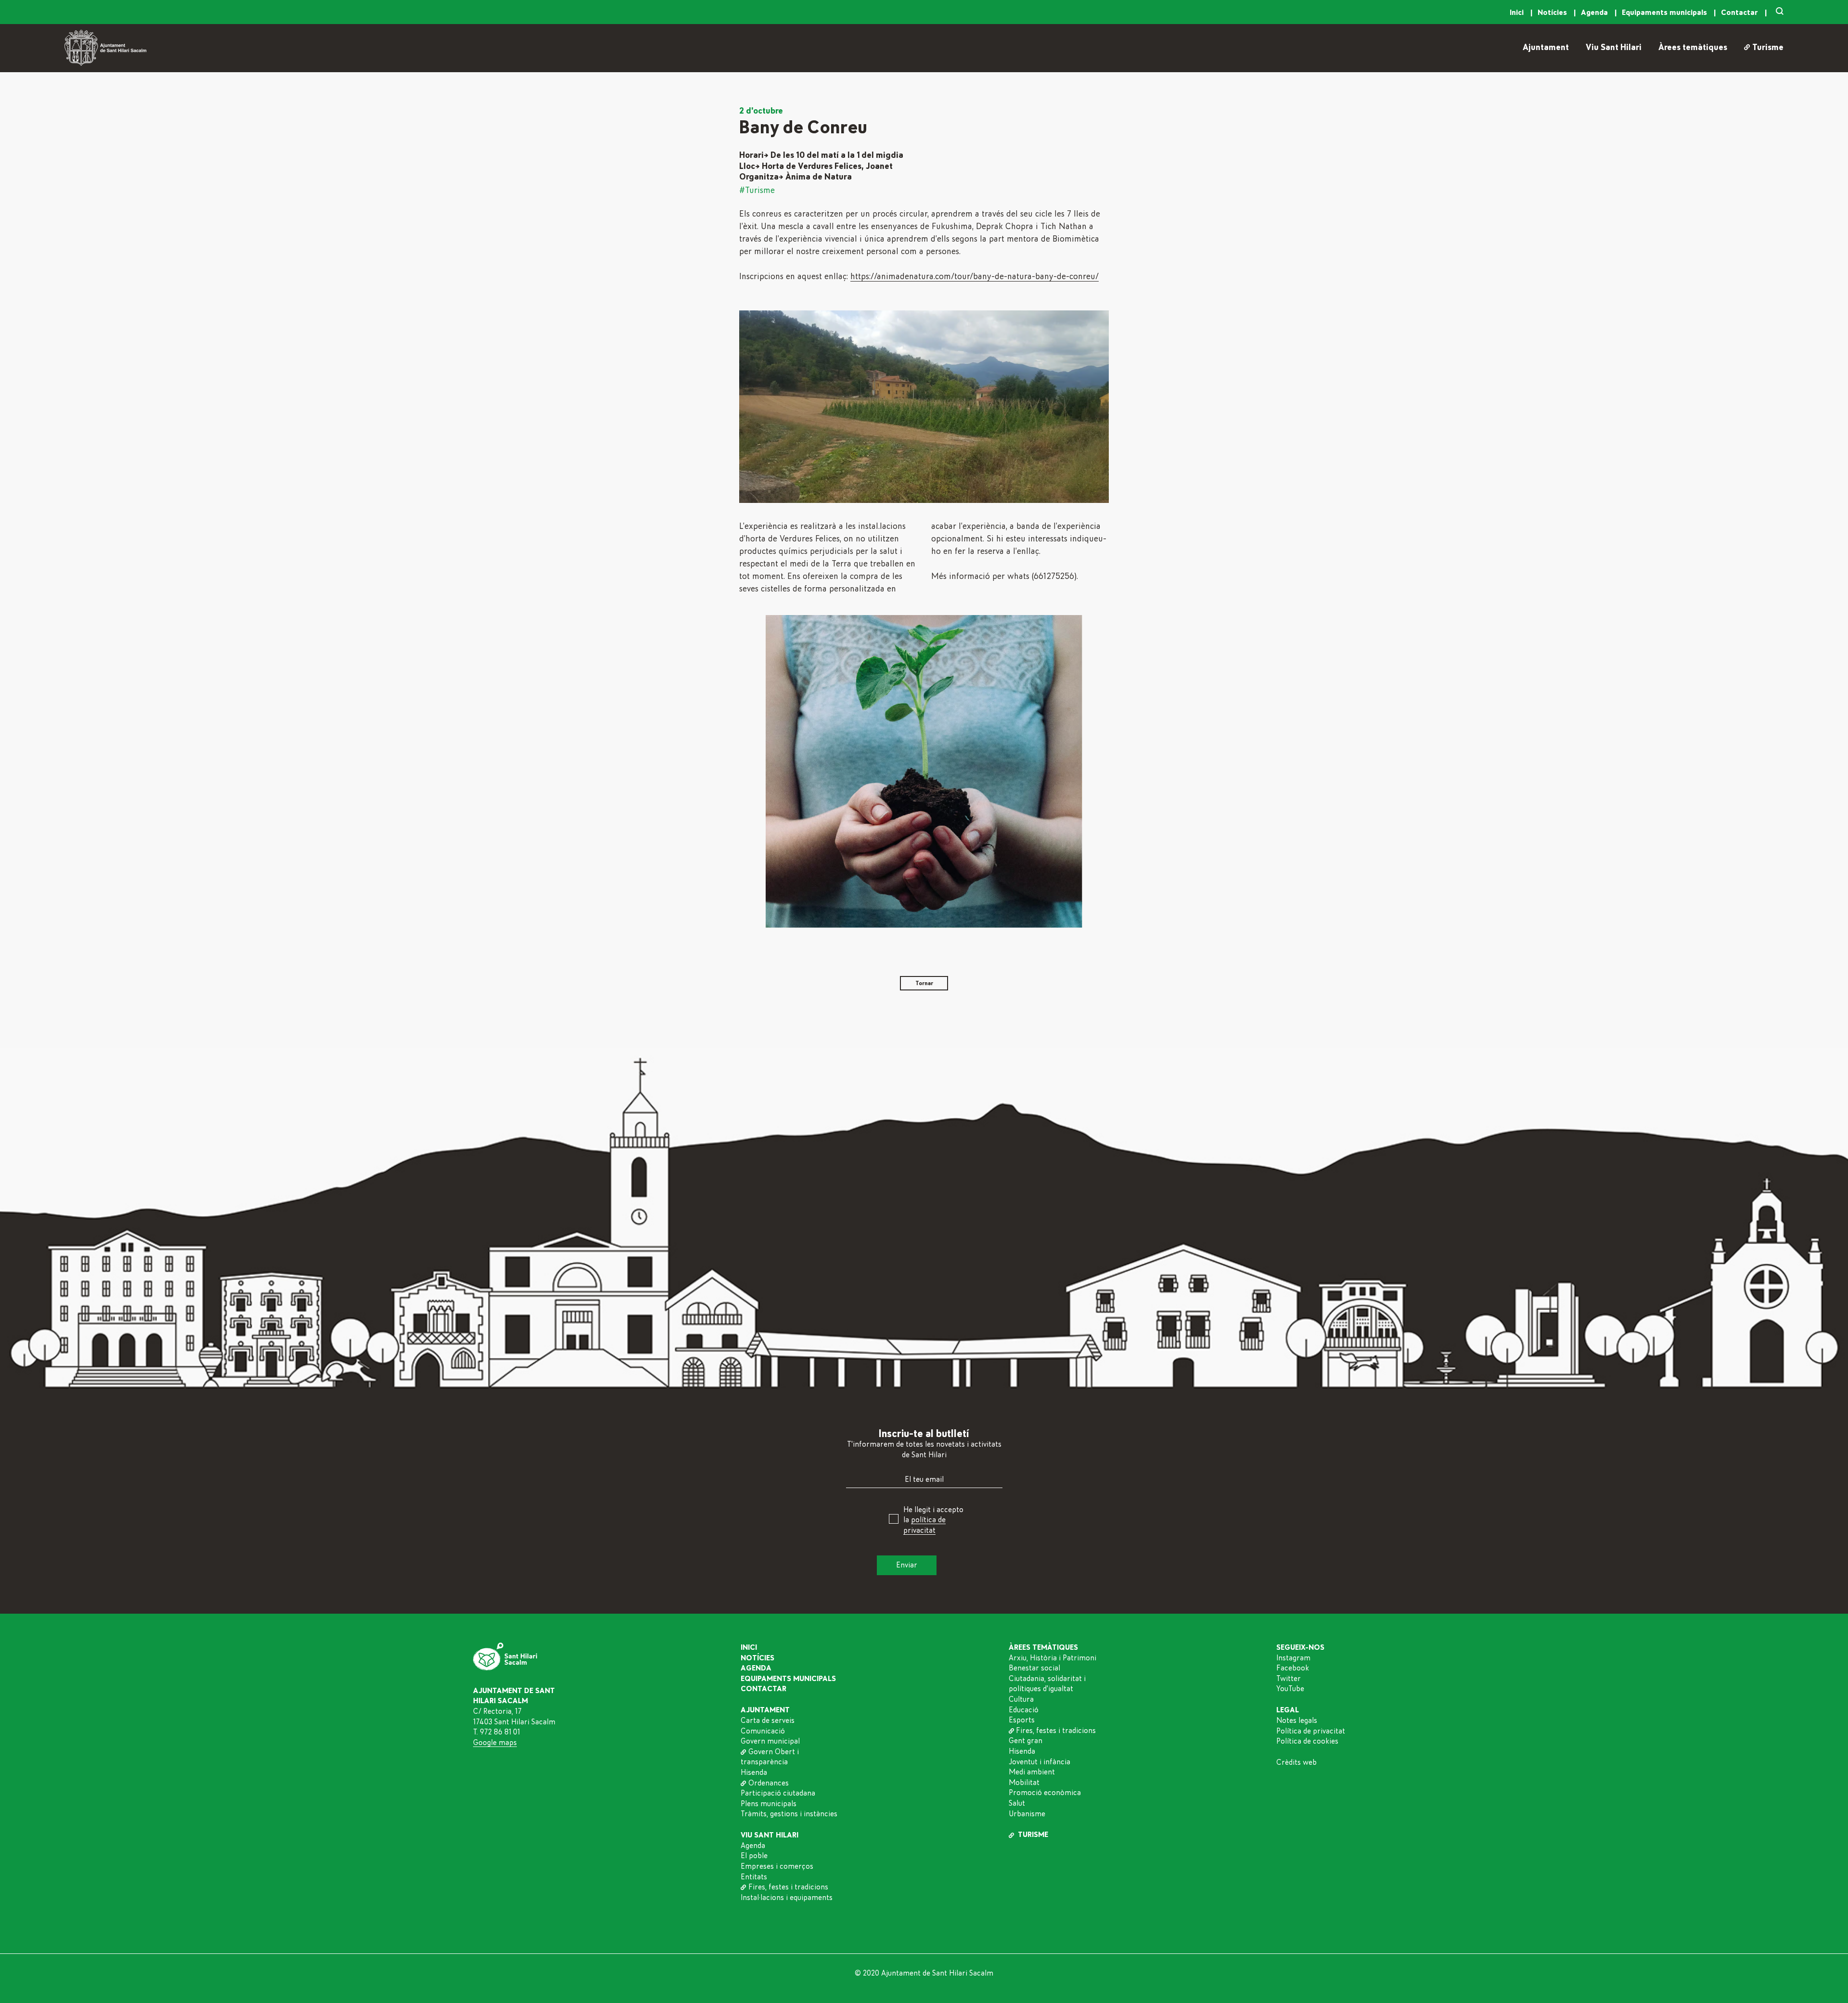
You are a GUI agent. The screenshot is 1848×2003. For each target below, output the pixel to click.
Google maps (495, 1743)
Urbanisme (1027, 1814)
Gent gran (1026, 1741)
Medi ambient (1032, 1772)
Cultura (1021, 1699)
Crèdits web (1296, 1762)
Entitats (754, 1877)
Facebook (1293, 1668)
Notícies (1553, 13)
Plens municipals (769, 1804)
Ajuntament (1546, 48)
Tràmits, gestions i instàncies (789, 1814)
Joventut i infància (1039, 1762)
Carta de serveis (768, 1721)
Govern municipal (770, 1741)
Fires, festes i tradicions (788, 1887)
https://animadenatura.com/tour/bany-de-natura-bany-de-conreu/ (975, 277)
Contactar (1740, 13)
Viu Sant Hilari (1614, 48)
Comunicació (763, 1731)
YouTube (1290, 1689)
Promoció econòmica (1045, 1793)
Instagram (1293, 1658)
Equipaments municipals (1665, 13)
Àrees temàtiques (1693, 48)
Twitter (1289, 1679)
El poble (754, 1856)
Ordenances (768, 1783)
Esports (1022, 1720)
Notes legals (1297, 1721)
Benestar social (1034, 1668)
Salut (1017, 1803)
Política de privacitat (1311, 1731)
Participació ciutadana (778, 1793)
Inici (1518, 13)
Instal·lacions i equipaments (787, 1898)
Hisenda (754, 1772)
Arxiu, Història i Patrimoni (1052, 1658)
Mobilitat (1024, 1783)
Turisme (1768, 48)
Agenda (1595, 13)
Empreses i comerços (777, 1866)
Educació (1024, 1710)
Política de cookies (1307, 1741)
